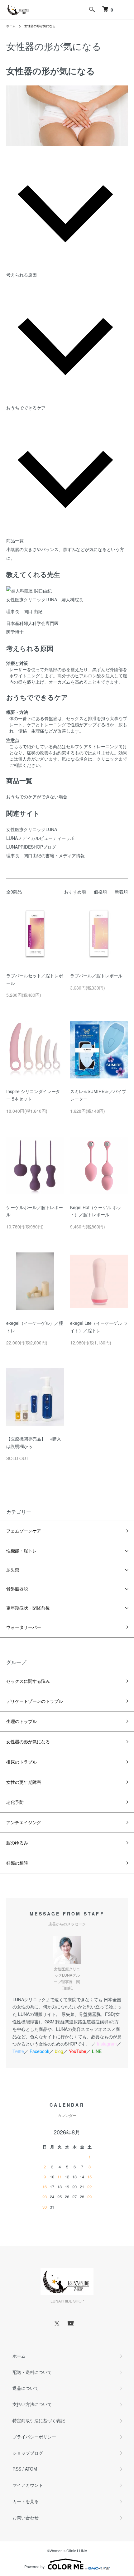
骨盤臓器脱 (17, 1589)
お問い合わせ (26, 2517)
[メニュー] (125, 9)
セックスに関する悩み (28, 1681)
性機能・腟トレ (22, 1551)
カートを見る (26, 2501)
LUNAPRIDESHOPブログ (31, 847)
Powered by (34, 2566)
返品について (26, 2388)
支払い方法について (32, 2404)
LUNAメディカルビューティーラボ (40, 838)
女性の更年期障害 (24, 1782)
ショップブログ (28, 2453)
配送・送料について (32, 2372)
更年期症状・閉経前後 (28, 1608)
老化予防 (15, 1802)
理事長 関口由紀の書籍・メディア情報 (45, 855)
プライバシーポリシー (34, 2437)
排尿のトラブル (22, 1762)
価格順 (100, 892)
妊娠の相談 (17, 1863)
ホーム (11, 26)
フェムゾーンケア (24, 1531)
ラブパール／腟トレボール (96, 976)
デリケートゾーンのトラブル (35, 1701)
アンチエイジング (24, 1822)
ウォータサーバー (24, 1627)
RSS (17, 2469)
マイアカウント (28, 2485)
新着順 (121, 892)
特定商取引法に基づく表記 (39, 2420)
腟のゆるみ (17, 1842)
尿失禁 (13, 1570)
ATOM (31, 2469)
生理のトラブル (22, 1721)
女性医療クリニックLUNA (32, 829)
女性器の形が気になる (40, 26)
